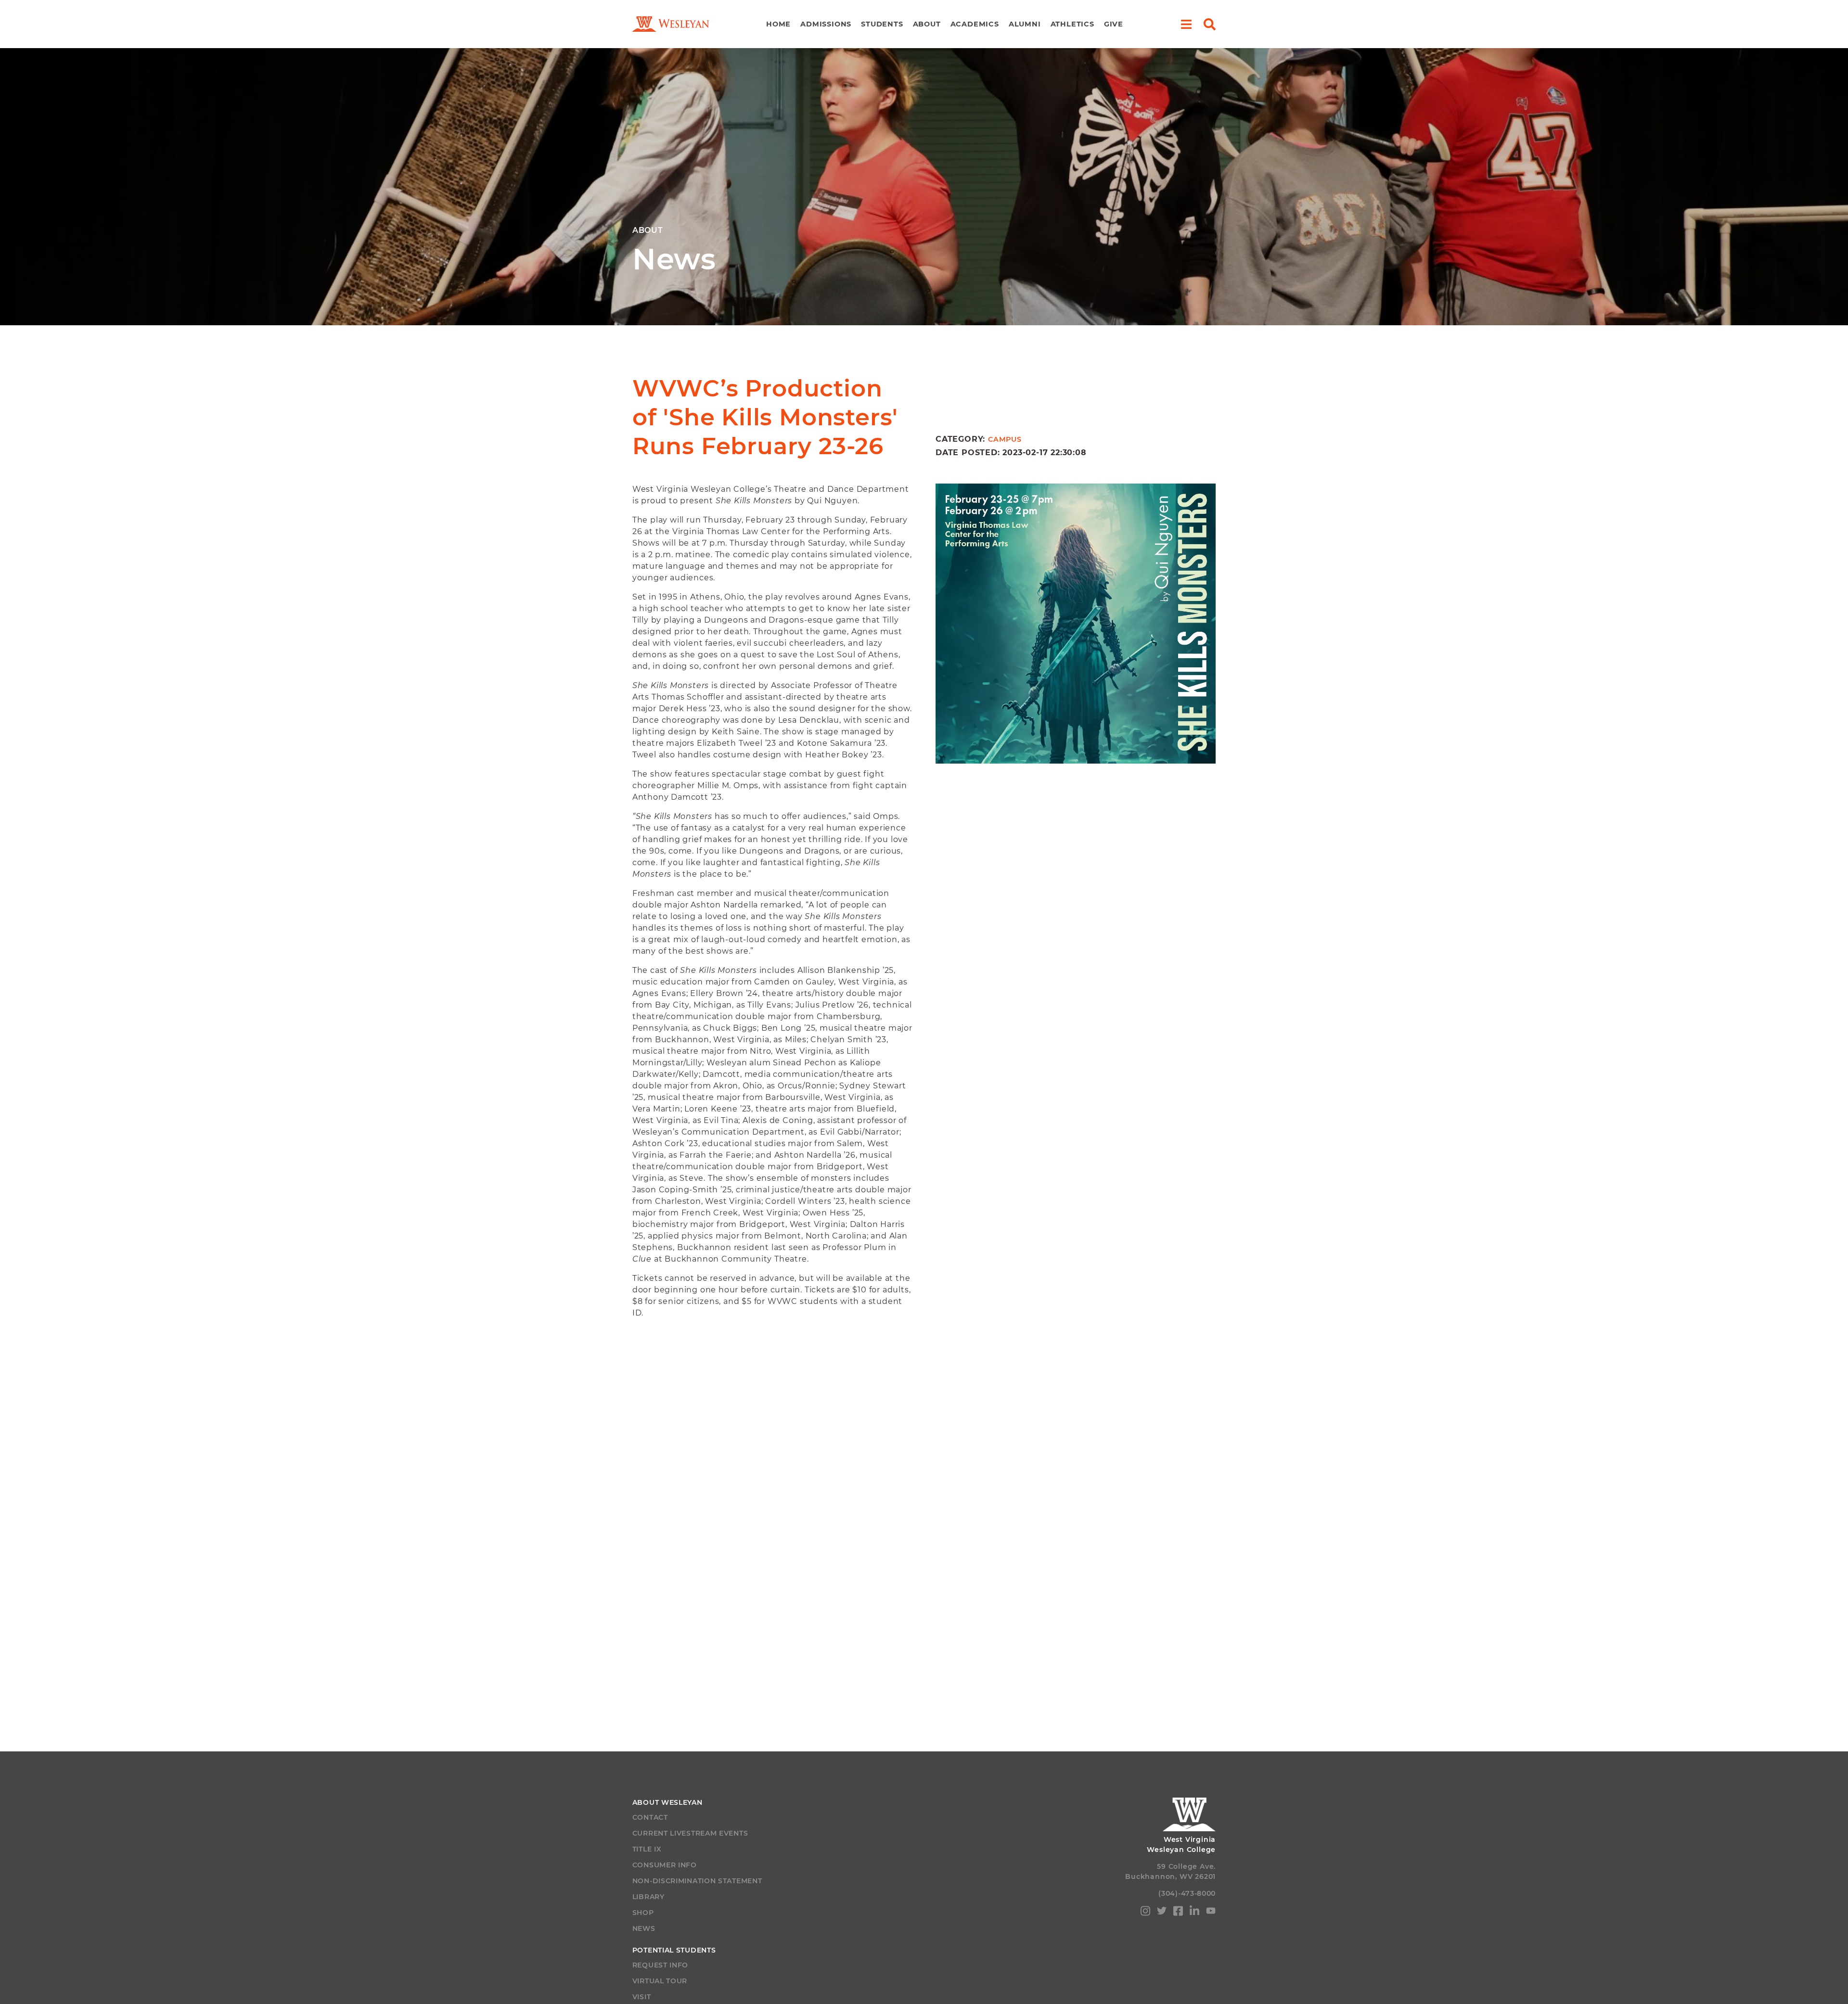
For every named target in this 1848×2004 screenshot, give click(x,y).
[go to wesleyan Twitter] (1162, 1912)
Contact (650, 1817)
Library (648, 1897)
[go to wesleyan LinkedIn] (1194, 1913)
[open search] (1210, 24)
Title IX (647, 1849)
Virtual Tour (660, 1981)
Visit (642, 1997)
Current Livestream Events (690, 1833)
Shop (643, 1913)
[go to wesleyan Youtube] (1211, 1912)
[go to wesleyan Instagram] (1145, 1913)
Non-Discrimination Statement (697, 1881)
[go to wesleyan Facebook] (1178, 1913)
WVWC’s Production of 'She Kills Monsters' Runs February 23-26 (765, 417)
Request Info (660, 1965)
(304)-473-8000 (1187, 1893)
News (644, 1928)
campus (1005, 439)
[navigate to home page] (671, 24)
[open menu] (1186, 24)
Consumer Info (665, 1865)
